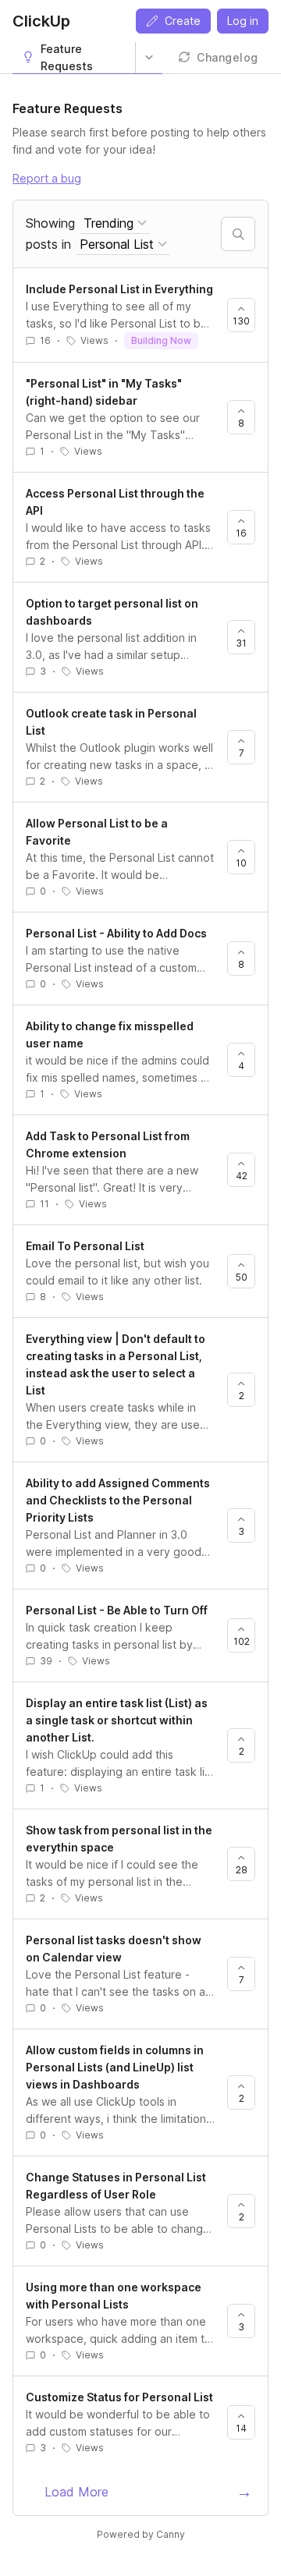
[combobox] (115, 223)
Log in (243, 21)
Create (183, 21)
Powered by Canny (141, 2534)
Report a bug (47, 178)
